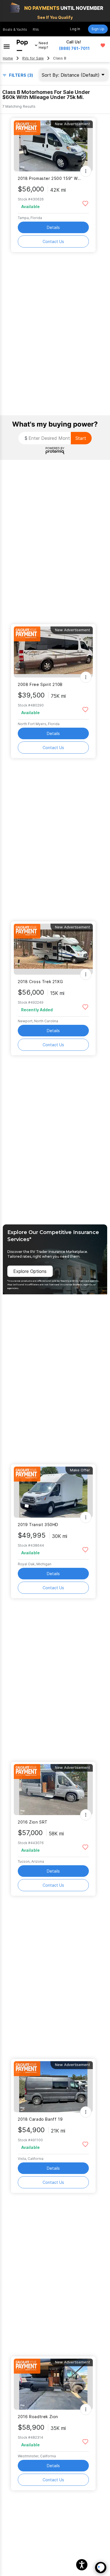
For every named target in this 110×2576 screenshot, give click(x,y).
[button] (82, 2565)
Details (53, 227)
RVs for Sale (33, 58)
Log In (75, 29)
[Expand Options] (86, 171)
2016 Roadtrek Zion (38, 2417)
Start (81, 438)
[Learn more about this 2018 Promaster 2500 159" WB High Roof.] (53, 146)
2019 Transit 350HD (38, 1525)
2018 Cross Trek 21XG (40, 982)
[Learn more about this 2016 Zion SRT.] (53, 1790)
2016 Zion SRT (33, 1822)
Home (8, 58)
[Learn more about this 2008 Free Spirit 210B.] (53, 652)
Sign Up (98, 29)
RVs (36, 29)
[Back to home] (22, 45)
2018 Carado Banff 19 (40, 2119)
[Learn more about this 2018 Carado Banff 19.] (53, 2087)
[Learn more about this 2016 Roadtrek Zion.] (53, 2384)
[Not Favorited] (85, 203)
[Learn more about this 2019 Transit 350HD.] (53, 1492)
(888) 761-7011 (74, 48)
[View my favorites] (103, 45)
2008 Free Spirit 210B (40, 684)
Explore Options (30, 1271)
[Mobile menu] (7, 45)
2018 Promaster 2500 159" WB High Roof (50, 178)
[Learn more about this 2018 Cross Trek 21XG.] (53, 949)
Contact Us (53, 241)
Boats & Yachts (15, 29)
